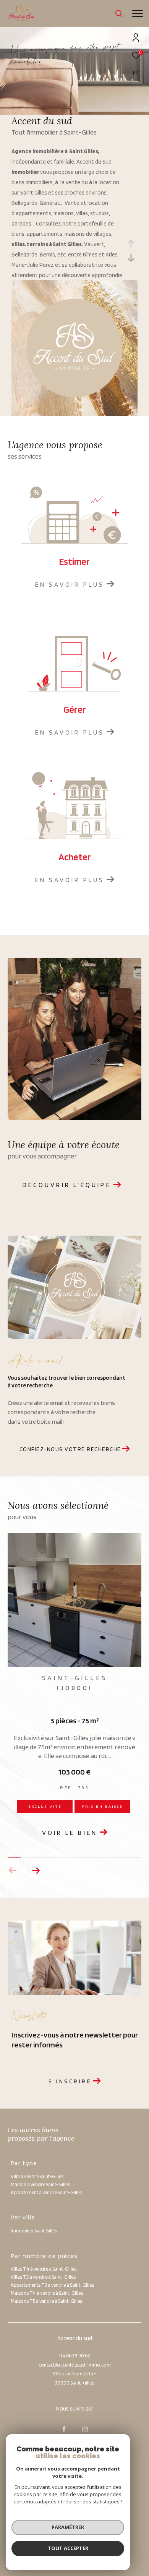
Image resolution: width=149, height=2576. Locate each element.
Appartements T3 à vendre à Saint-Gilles (52, 2285)
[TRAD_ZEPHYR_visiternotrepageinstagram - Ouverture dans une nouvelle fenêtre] (85, 2429)
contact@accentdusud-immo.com (75, 2365)
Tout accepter (68, 2548)
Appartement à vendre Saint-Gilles (46, 2192)
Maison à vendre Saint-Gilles (40, 2184)
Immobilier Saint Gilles (34, 2231)
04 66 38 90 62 (74, 2356)
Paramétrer (68, 2527)
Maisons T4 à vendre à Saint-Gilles (47, 2293)
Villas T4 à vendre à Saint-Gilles (44, 2269)
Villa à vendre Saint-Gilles (37, 2176)
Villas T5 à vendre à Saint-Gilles (43, 2277)
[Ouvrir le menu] (137, 13)
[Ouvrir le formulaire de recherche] (119, 13)
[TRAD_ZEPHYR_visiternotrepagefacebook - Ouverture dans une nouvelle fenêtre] (64, 2429)
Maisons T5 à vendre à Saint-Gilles (46, 2301)
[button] (36, 1870)
